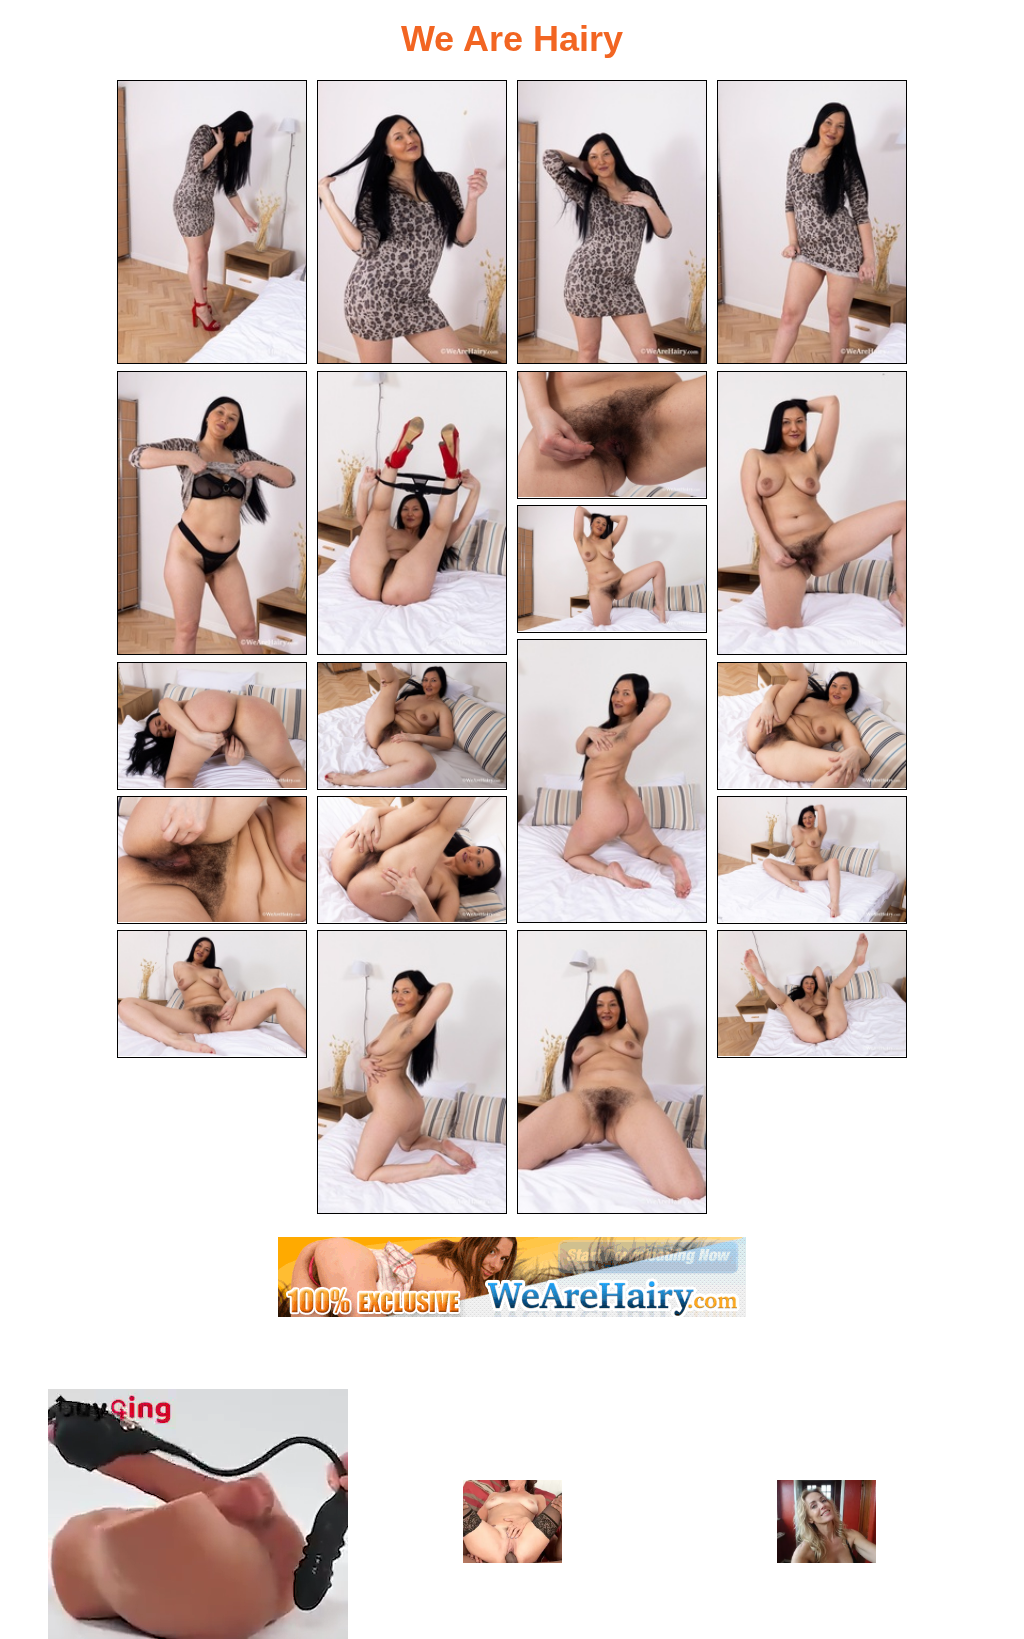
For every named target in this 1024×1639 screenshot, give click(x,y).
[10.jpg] (612, 781)
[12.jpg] (412, 726)
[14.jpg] (212, 860)
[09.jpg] (612, 569)
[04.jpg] (812, 222)
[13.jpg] (812, 726)
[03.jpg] (612, 222)
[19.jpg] (612, 1072)
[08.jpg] (812, 513)
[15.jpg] (412, 860)
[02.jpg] (412, 222)
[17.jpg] (212, 994)
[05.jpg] (212, 513)
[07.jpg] (612, 435)
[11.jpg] (212, 726)
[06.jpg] (412, 513)
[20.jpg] (812, 994)
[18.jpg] (412, 1072)
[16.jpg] (812, 860)
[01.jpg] (212, 222)
